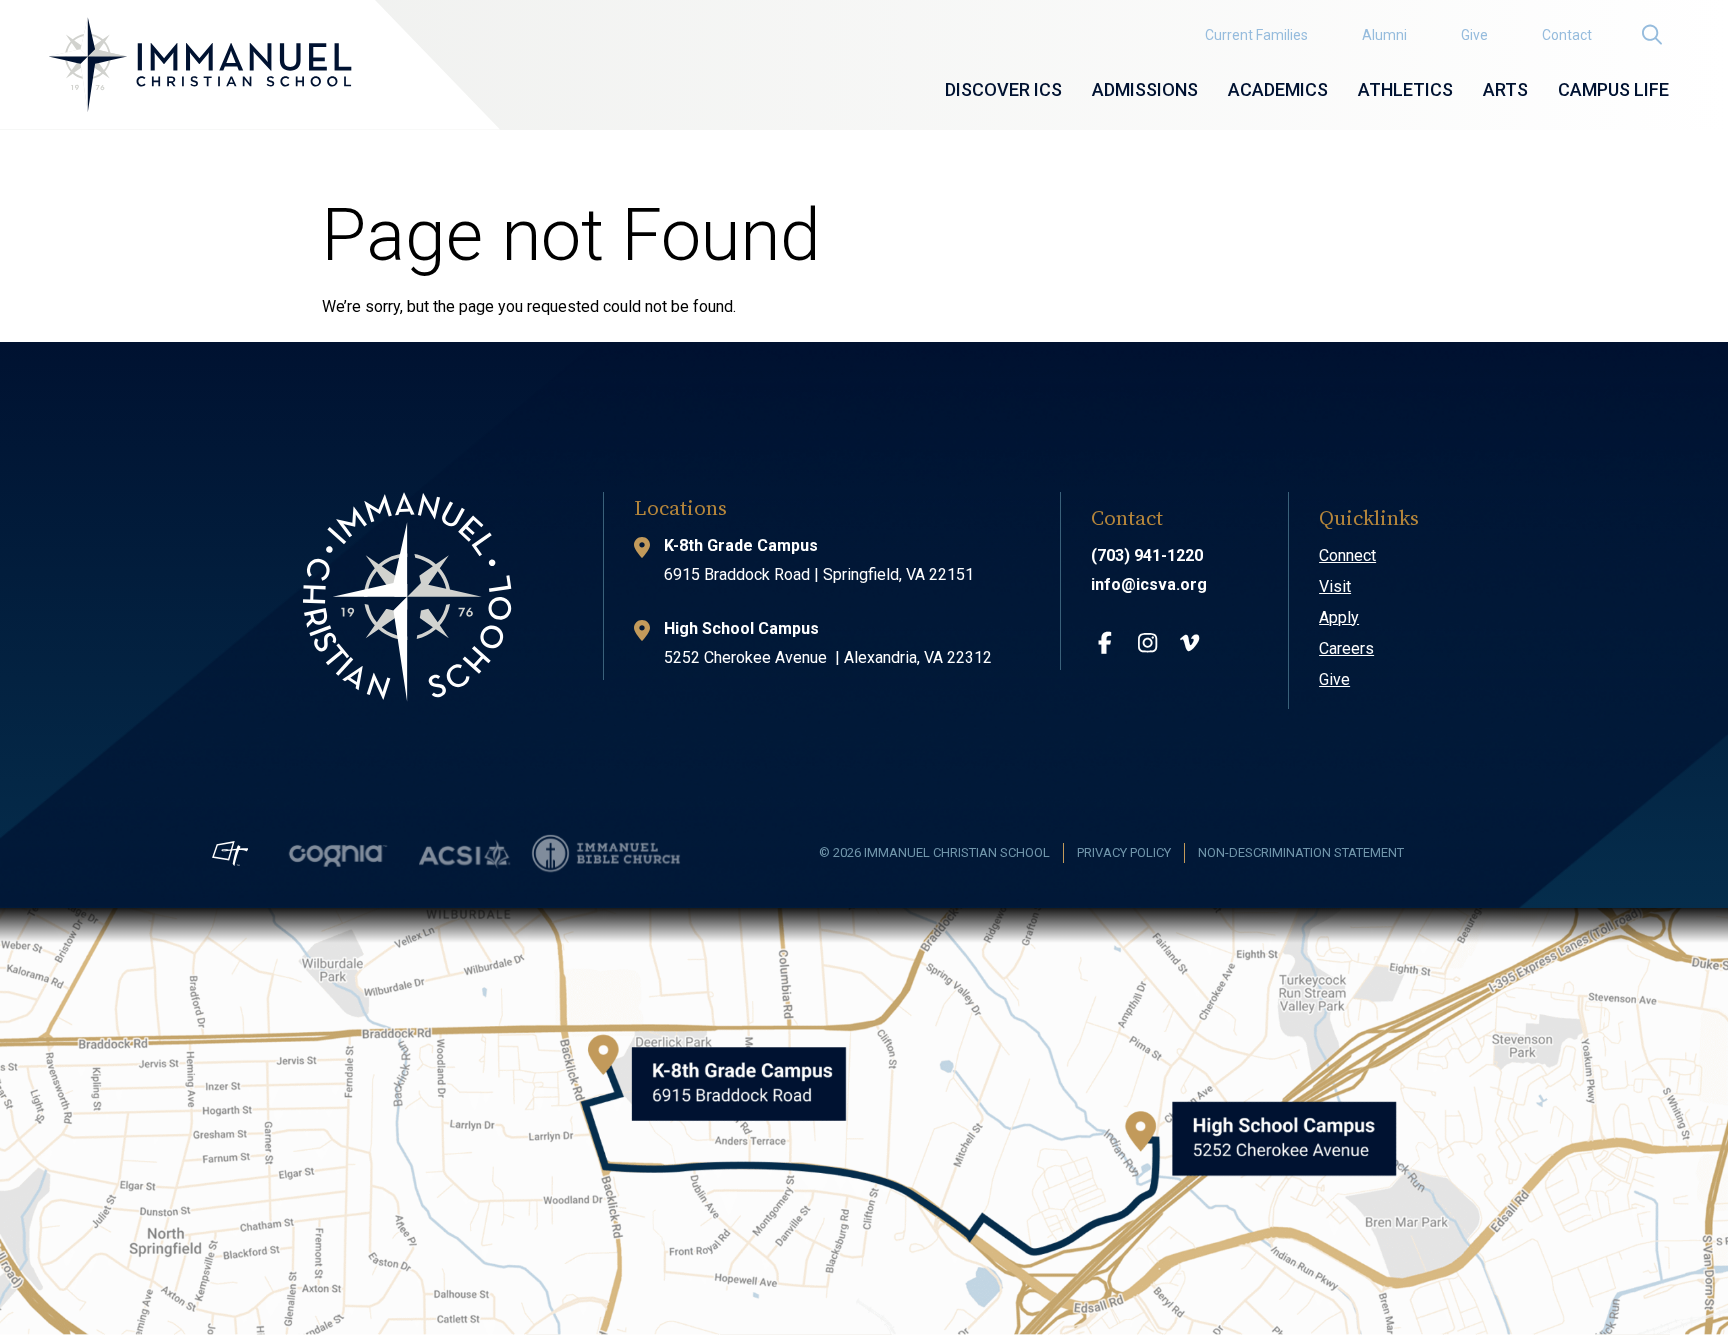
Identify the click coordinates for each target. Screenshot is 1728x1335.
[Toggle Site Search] (1651, 35)
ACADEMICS (1278, 89)
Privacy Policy (1124, 852)
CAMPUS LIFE (1613, 89)
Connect (1347, 555)
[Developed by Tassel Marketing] (230, 853)
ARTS (1505, 89)
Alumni (1384, 35)
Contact (1567, 35)
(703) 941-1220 (1147, 555)
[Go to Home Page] (199, 65)
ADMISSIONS (1145, 89)
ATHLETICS (1405, 89)
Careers (1346, 648)
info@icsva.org (1149, 584)
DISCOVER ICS (1003, 89)
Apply (1339, 617)
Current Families (1256, 35)
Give (1474, 35)
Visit (1335, 586)
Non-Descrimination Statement (1301, 852)
